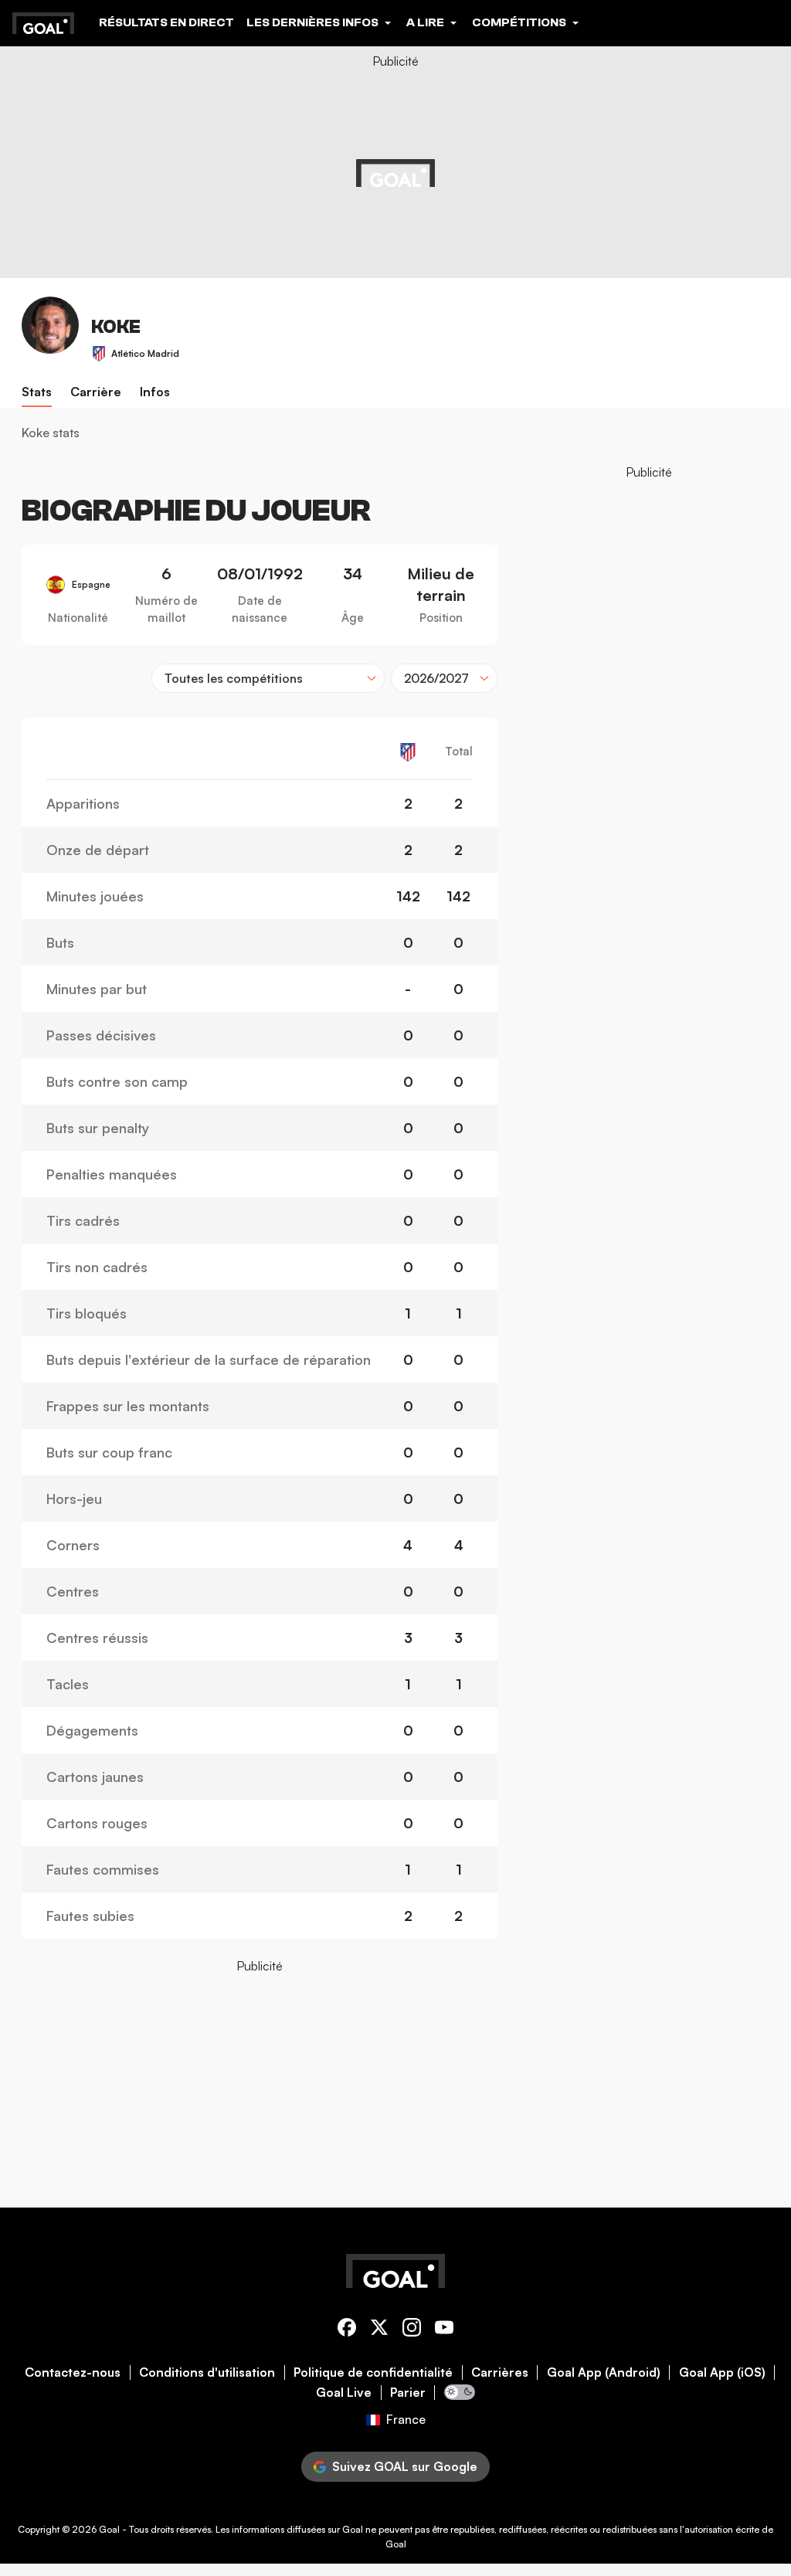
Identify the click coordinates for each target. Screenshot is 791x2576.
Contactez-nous (73, 2372)
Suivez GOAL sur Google (405, 2466)
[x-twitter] (379, 2330)
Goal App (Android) (604, 2372)
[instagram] (412, 2330)
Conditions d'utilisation (207, 2372)
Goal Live (344, 2393)
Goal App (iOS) (722, 2372)
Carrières (500, 2372)
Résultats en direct (166, 22)
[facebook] (347, 2330)
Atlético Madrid (145, 353)
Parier (408, 2393)
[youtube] (444, 2330)
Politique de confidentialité (373, 2372)
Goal (109, 2529)
